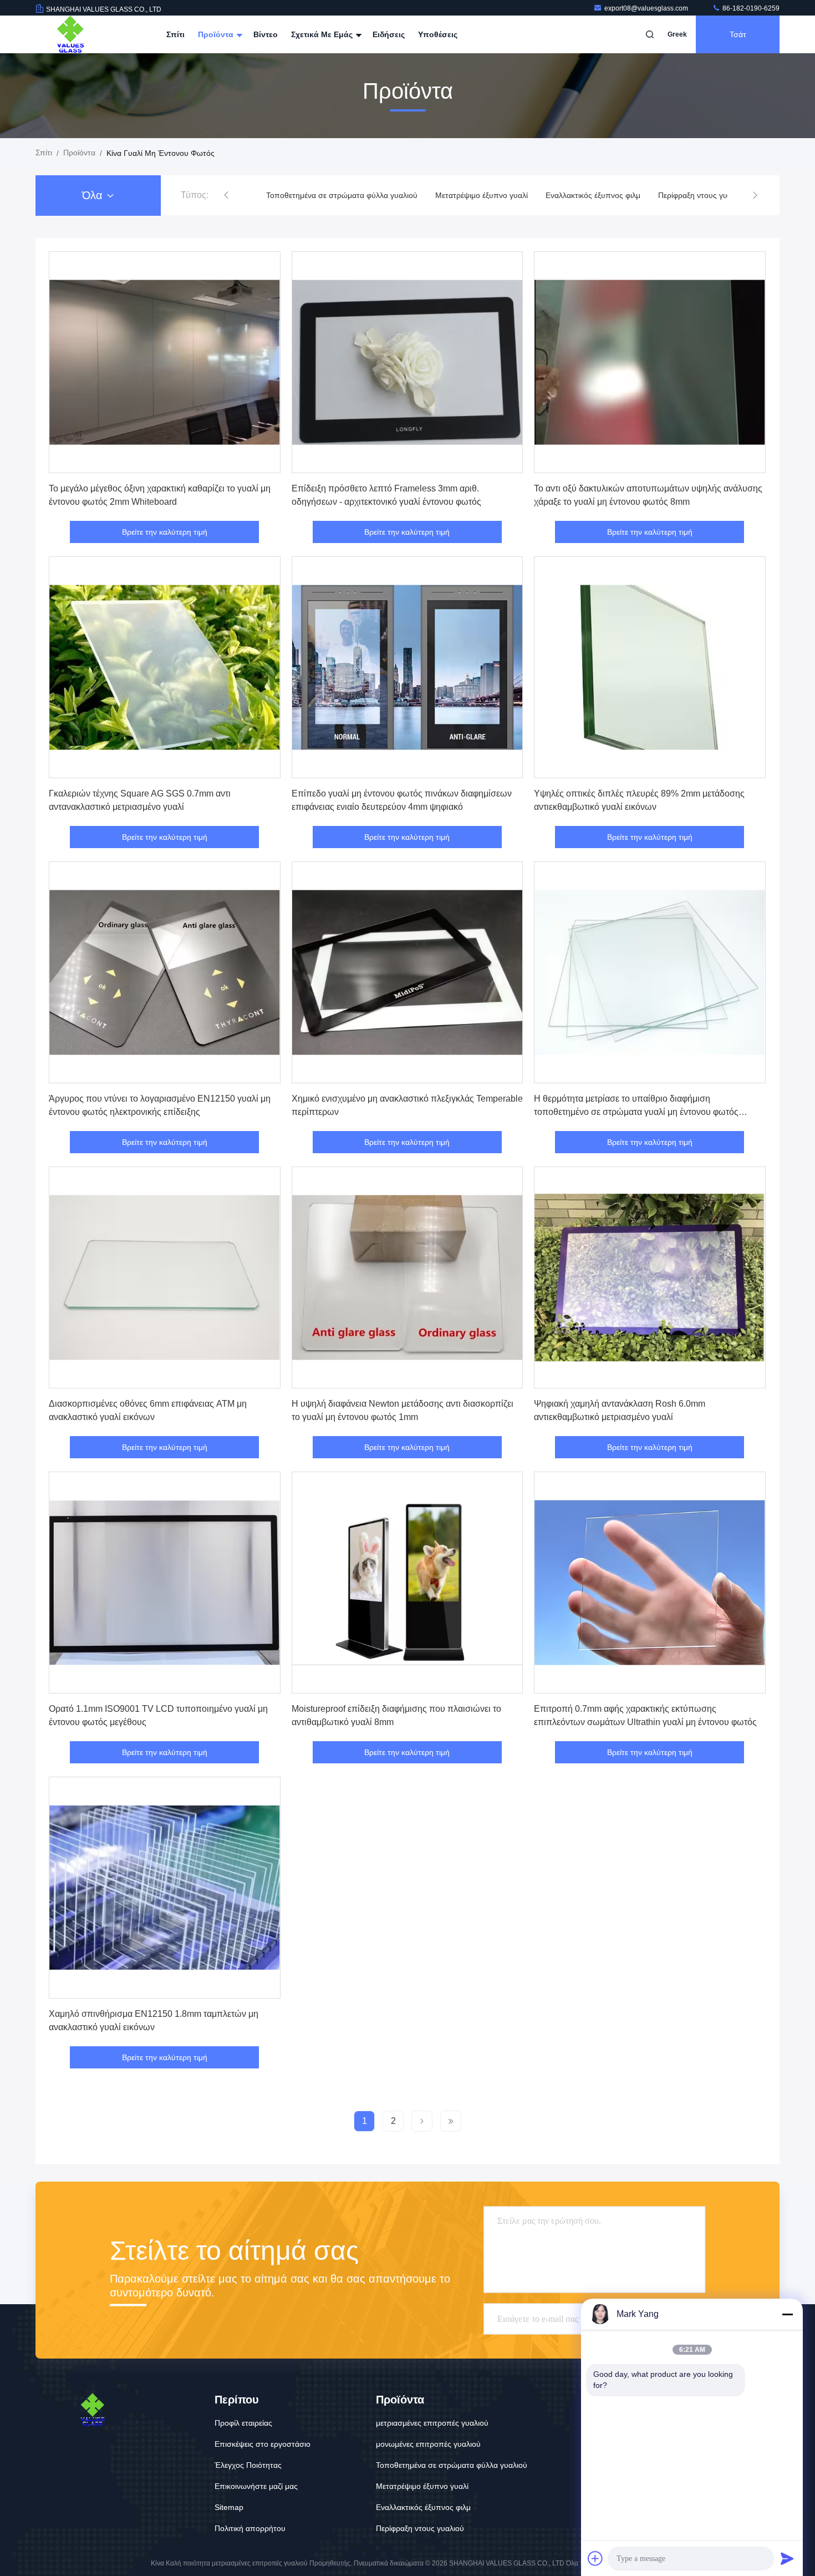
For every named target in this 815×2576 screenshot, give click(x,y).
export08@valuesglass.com (647, 8)
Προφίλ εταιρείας (243, 2423)
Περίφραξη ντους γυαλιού (533, 195)
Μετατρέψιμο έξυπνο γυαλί (312, 195)
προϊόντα (79, 153)
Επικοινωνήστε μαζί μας (256, 2486)
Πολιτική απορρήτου (250, 2528)
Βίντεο (266, 34)
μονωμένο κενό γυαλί (631, 195)
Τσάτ (738, 34)
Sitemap (229, 2507)
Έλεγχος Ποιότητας (248, 2465)
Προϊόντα (217, 34)
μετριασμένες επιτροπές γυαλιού (432, 2423)
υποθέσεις (438, 34)
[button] (226, 195)
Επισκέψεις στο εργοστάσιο (263, 2444)
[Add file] (595, 2558)
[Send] (787, 2558)
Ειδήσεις (389, 34)
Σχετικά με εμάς (323, 34)
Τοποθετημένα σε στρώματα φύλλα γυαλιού (452, 2465)
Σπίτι (175, 34)
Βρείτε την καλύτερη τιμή (165, 532)
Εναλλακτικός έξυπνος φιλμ (424, 195)
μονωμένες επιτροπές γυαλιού (428, 2444)
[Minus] (787, 2314)
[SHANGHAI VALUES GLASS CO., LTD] (70, 34)
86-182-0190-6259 (750, 8)
